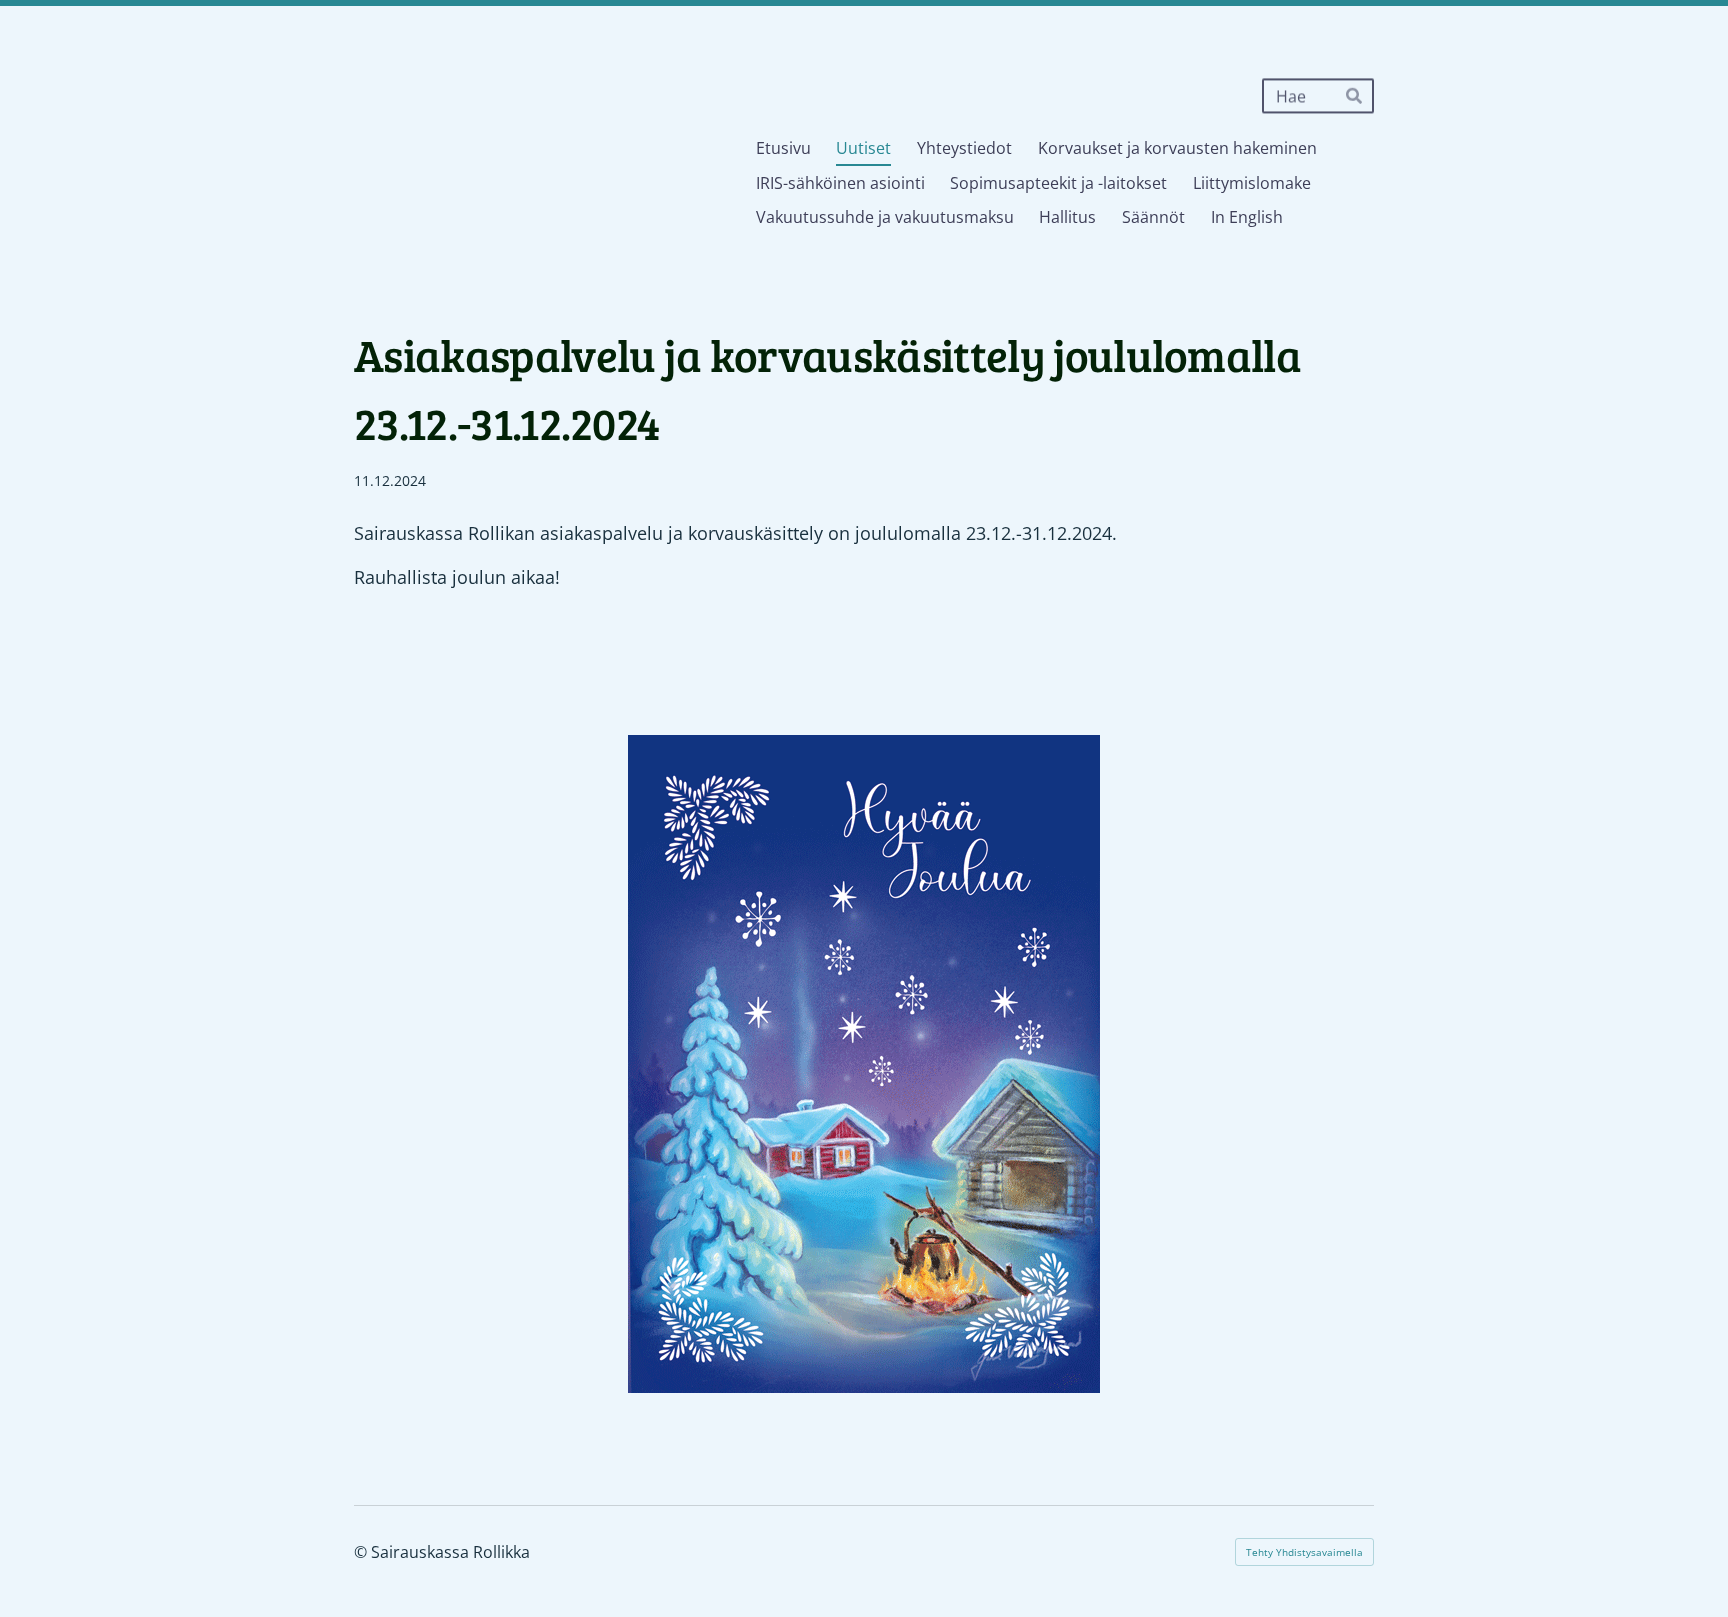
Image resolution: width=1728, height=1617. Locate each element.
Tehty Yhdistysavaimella (1304, 1552)
